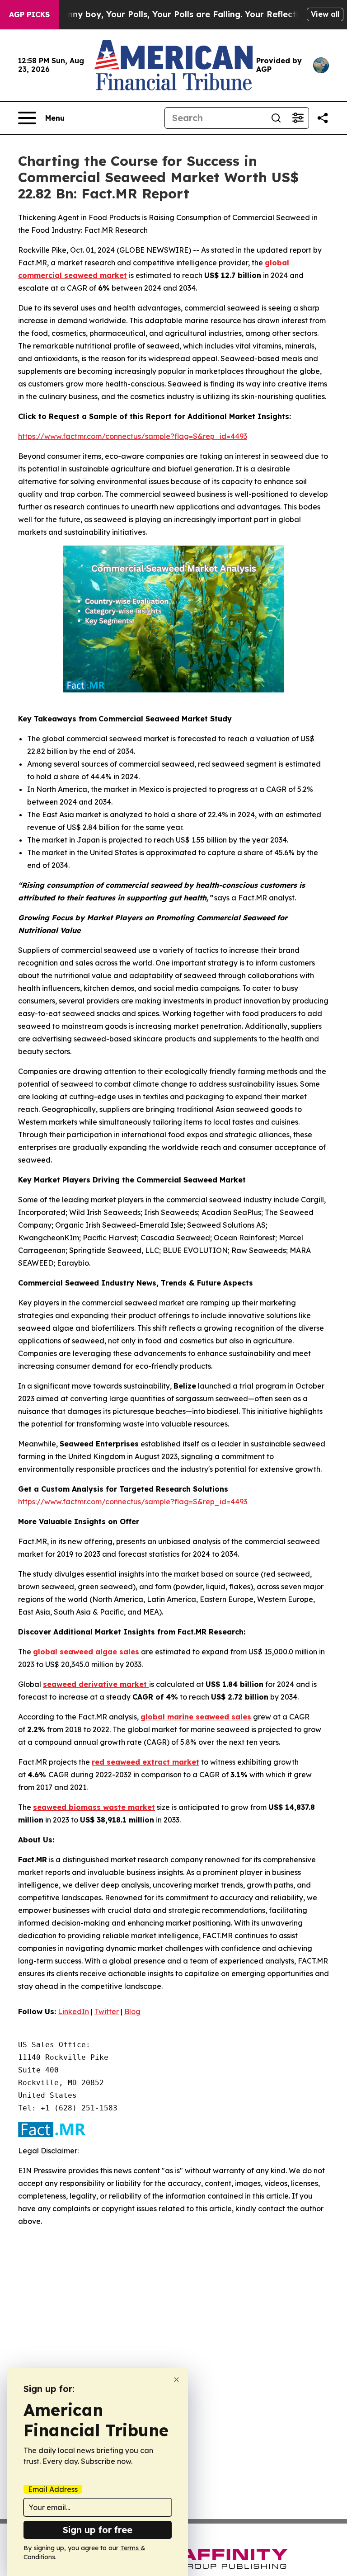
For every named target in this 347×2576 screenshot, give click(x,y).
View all (325, 14)
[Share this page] (323, 118)
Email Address (53, 2489)
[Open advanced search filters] (298, 118)
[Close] (176, 2380)
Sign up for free (98, 2530)
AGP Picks (29, 14)
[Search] (276, 118)
